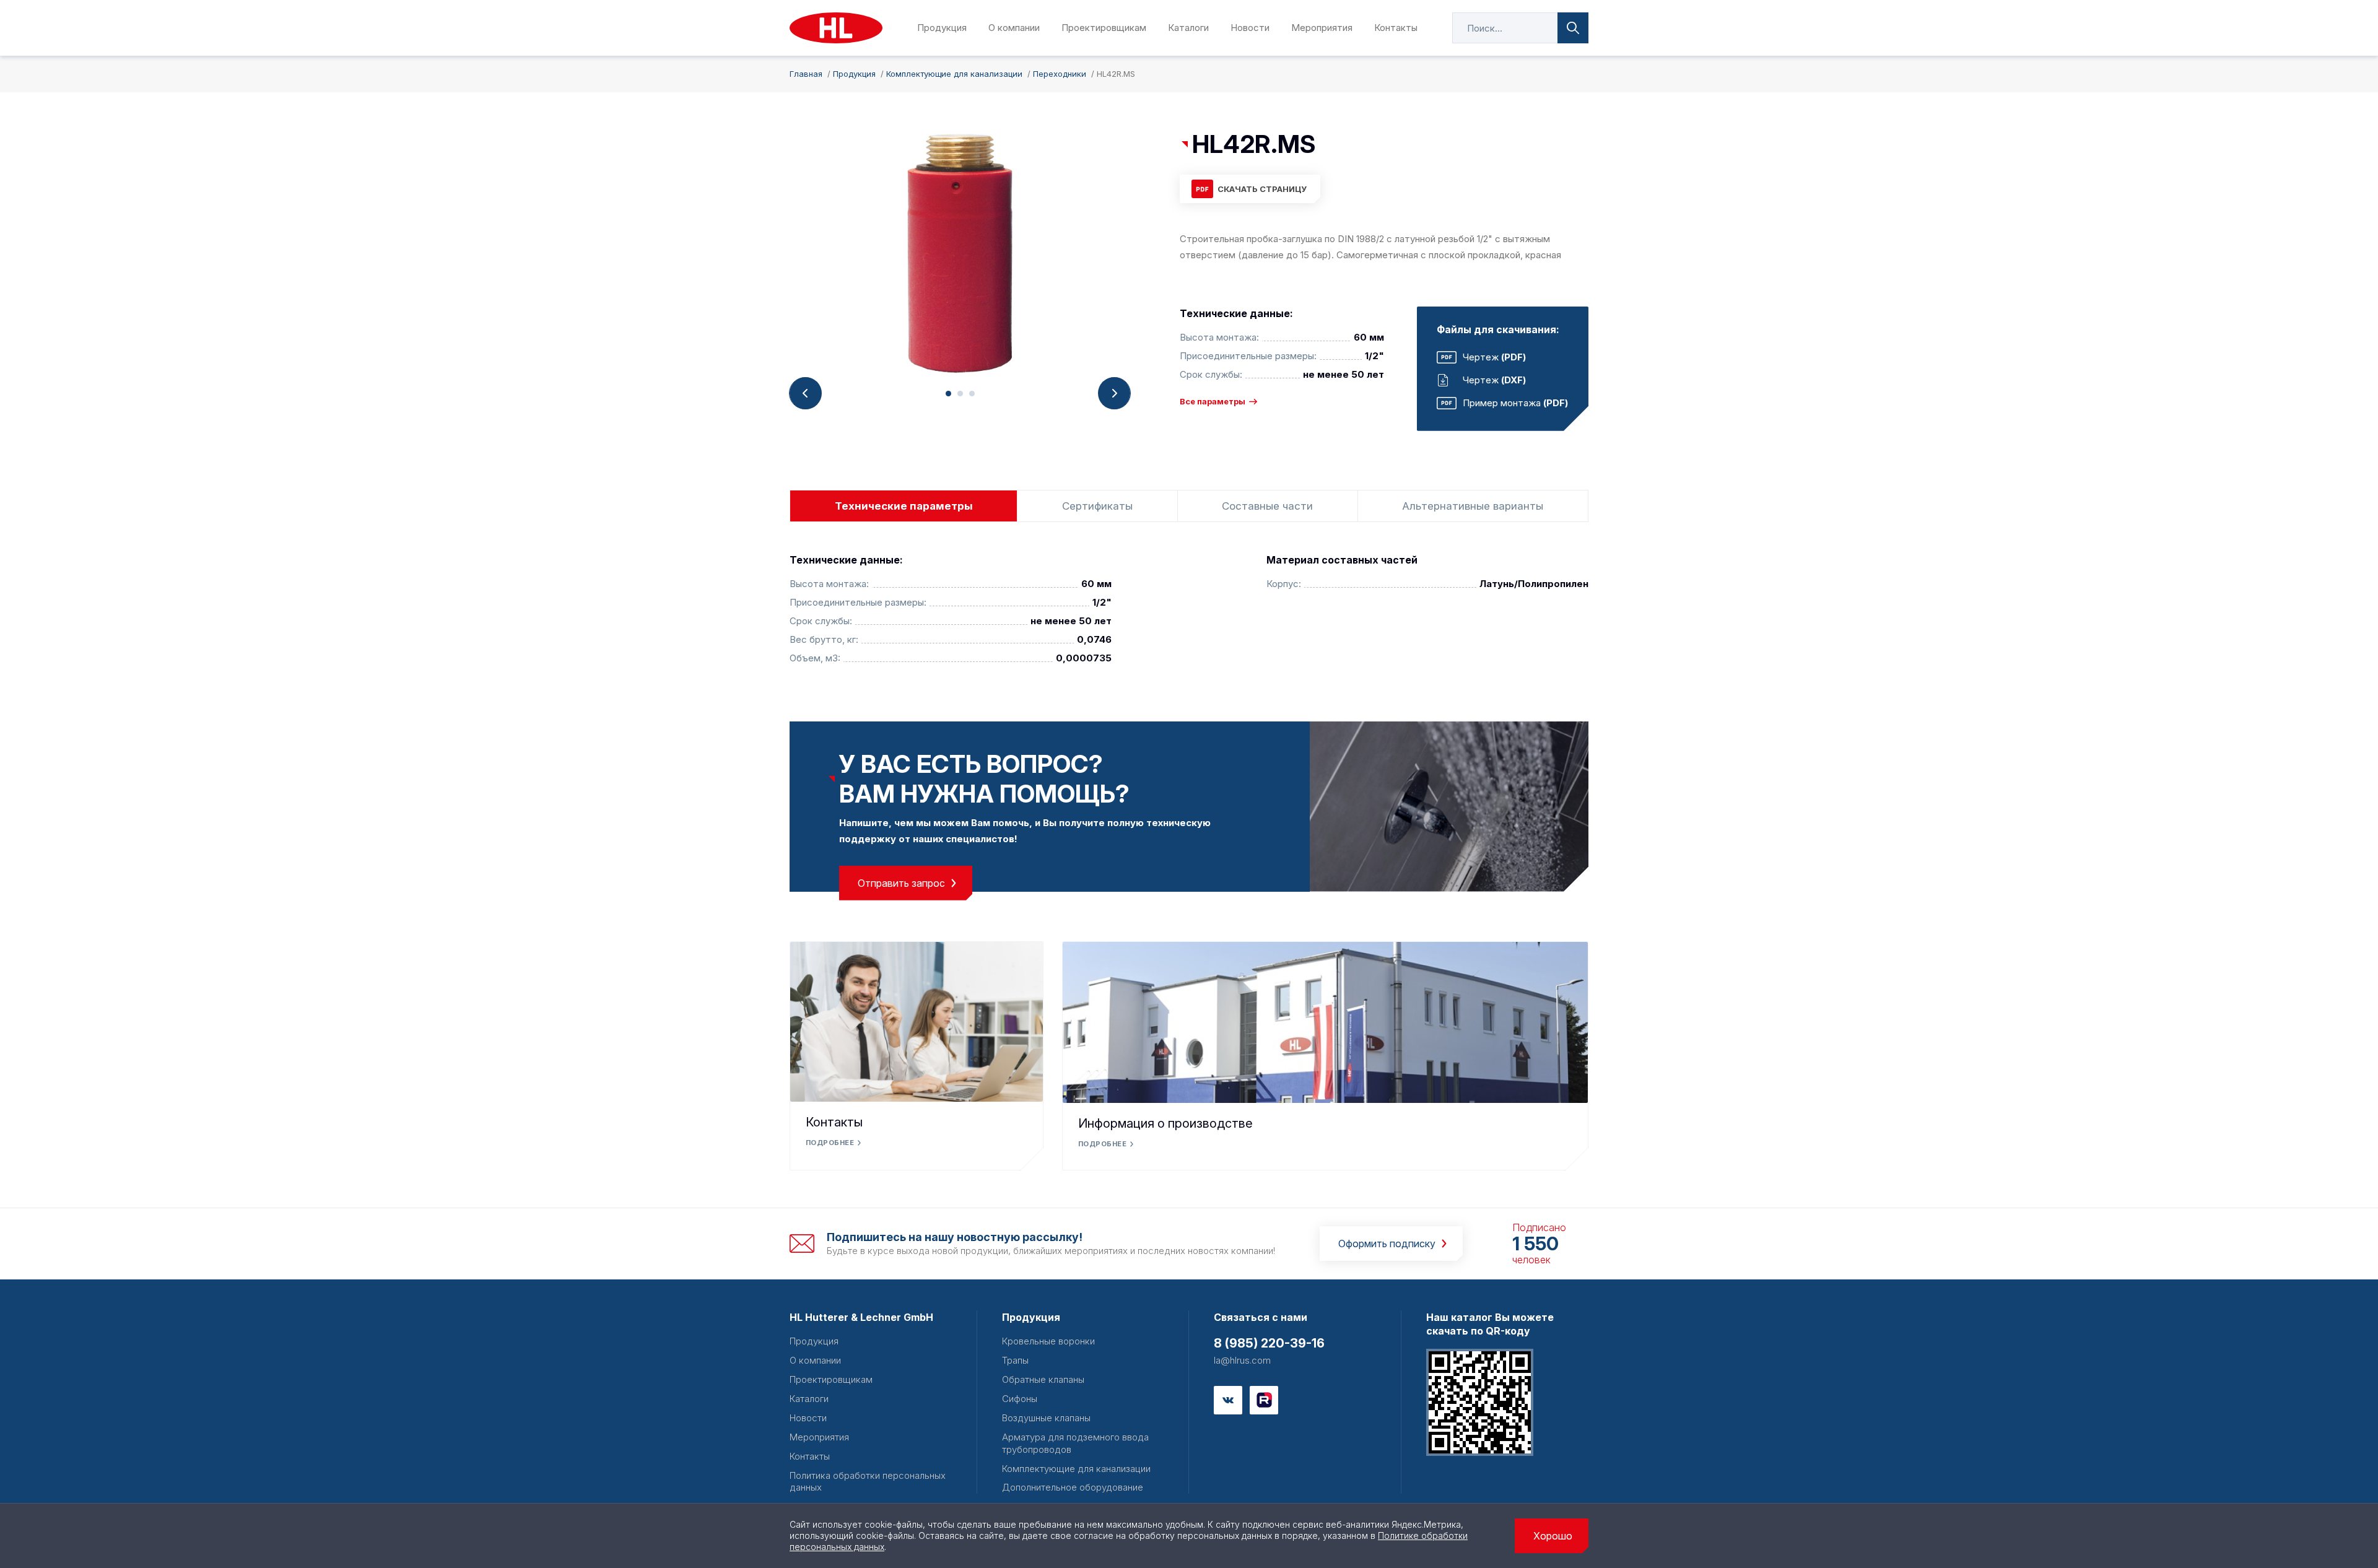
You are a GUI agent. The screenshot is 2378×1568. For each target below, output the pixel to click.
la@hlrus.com (1242, 1360)
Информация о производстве (1165, 1123)
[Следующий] (1114, 393)
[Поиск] (1573, 28)
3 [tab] (972, 394)
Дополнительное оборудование (1073, 1487)
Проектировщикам (1104, 28)
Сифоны (1020, 1399)
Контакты (1396, 28)
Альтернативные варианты (1473, 506)
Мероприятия (1322, 28)
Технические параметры (904, 506)
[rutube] (1264, 1400)
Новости (1250, 28)
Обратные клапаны (1043, 1379)
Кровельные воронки (1048, 1341)
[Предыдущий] (806, 393)
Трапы (1015, 1360)
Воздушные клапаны (1046, 1418)
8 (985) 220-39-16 (1269, 1343)
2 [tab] (960, 394)
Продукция (942, 28)
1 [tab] (948, 394)
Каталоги (1188, 28)
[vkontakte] (1228, 1400)
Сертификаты (1097, 506)
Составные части (1267, 506)
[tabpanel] (960, 253)
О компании (1014, 28)
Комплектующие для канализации (1076, 1469)
